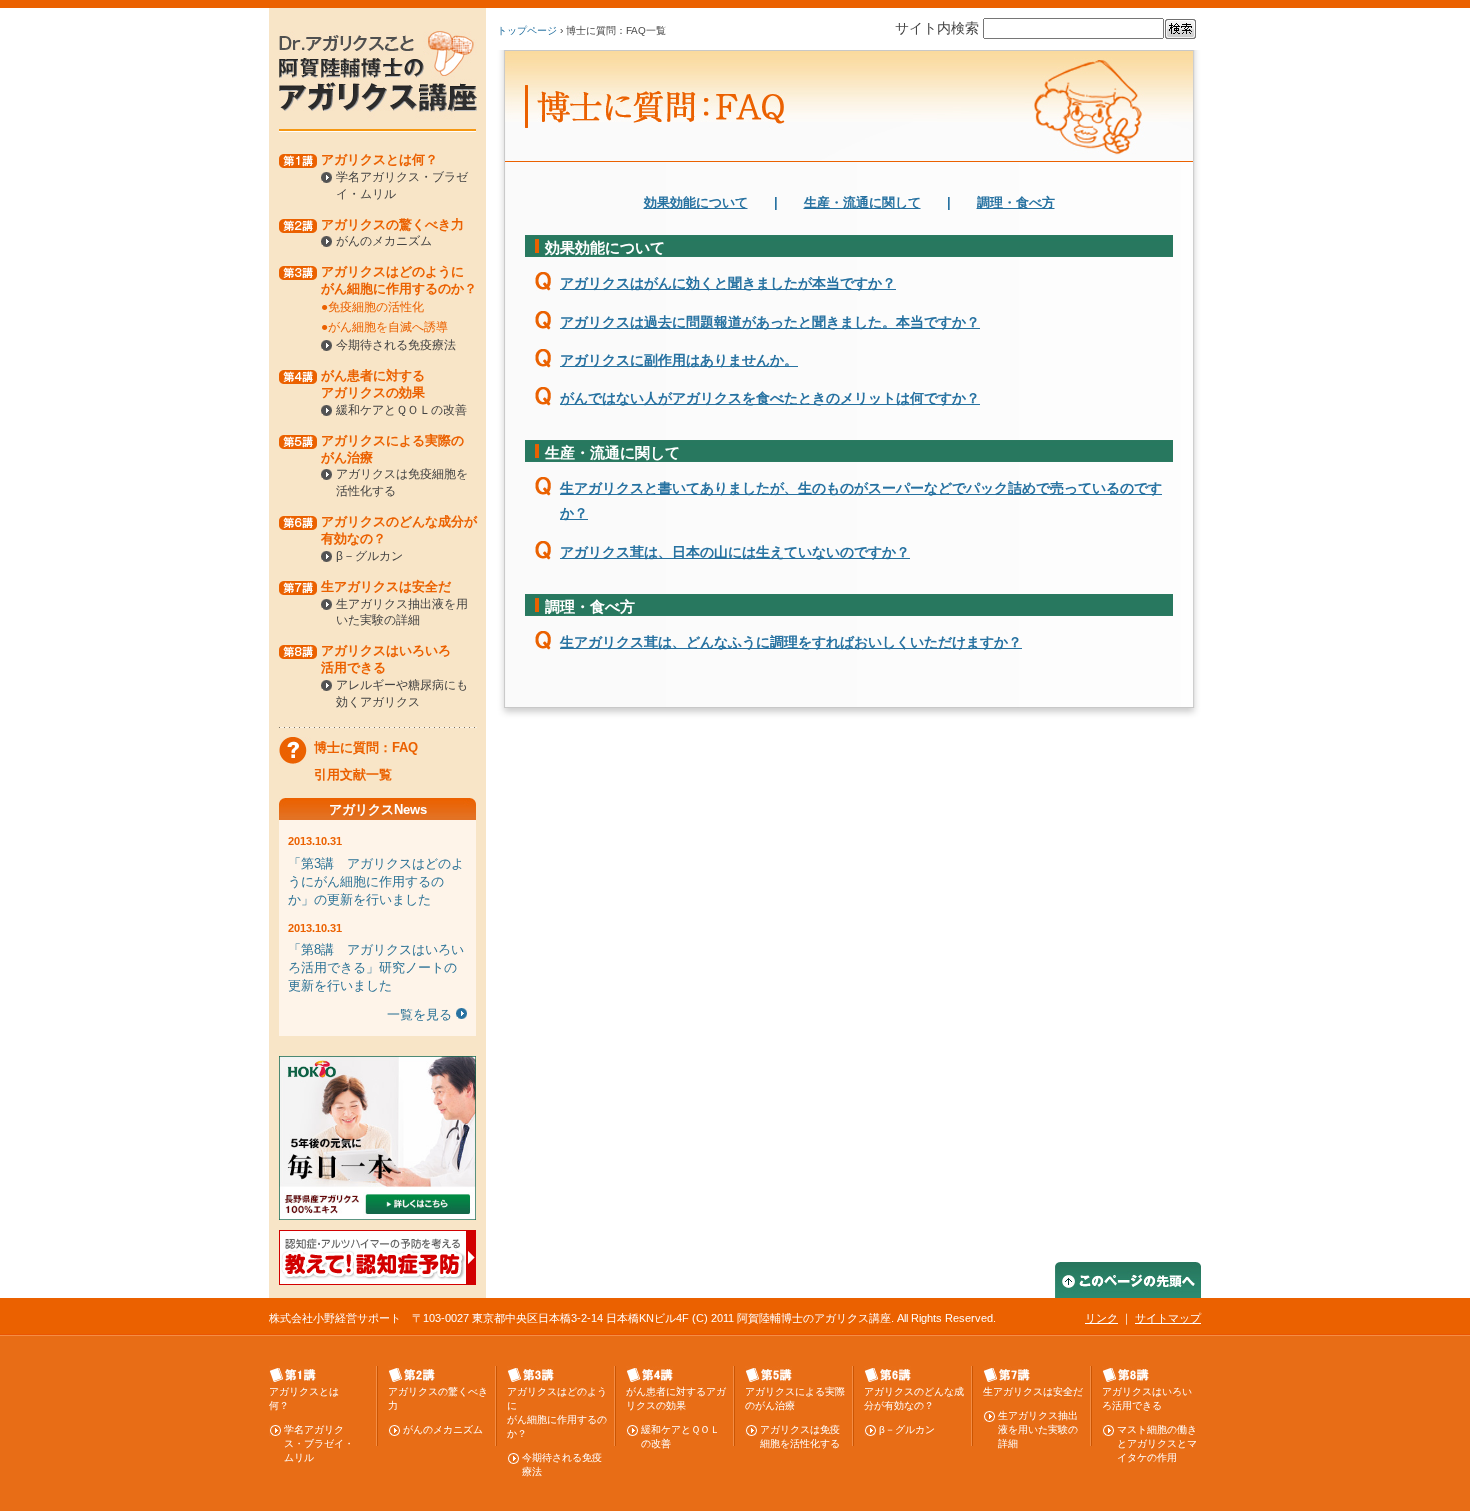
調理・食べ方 (1016, 202)
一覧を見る (419, 1014)
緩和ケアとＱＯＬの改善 (401, 410)
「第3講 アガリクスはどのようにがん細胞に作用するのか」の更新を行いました (376, 881)
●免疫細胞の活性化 (372, 307)
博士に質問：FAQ (366, 747)
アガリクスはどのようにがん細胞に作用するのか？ (399, 280)
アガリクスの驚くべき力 (392, 224)
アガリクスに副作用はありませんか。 (679, 360)
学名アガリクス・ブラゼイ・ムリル (319, 1443)
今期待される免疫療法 (396, 345)
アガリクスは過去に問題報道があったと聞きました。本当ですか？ (770, 322)
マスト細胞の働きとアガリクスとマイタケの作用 (1157, 1443)
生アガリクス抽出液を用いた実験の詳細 (1038, 1429)
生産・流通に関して (862, 202)
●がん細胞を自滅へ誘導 (384, 327)
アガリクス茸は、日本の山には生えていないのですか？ (735, 552)
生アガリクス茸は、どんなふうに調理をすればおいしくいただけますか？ (791, 642)
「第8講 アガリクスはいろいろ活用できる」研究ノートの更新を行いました (376, 967)
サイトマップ (1168, 1318)
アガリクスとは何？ (379, 159)
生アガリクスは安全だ (386, 586)
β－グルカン (369, 556)
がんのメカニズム (384, 241)
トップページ (527, 30)
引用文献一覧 (353, 774)
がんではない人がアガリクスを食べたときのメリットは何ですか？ (770, 398)
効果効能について (696, 202)
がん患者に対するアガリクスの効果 (373, 384)
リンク (1101, 1318)
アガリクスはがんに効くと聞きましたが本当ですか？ (728, 283)
